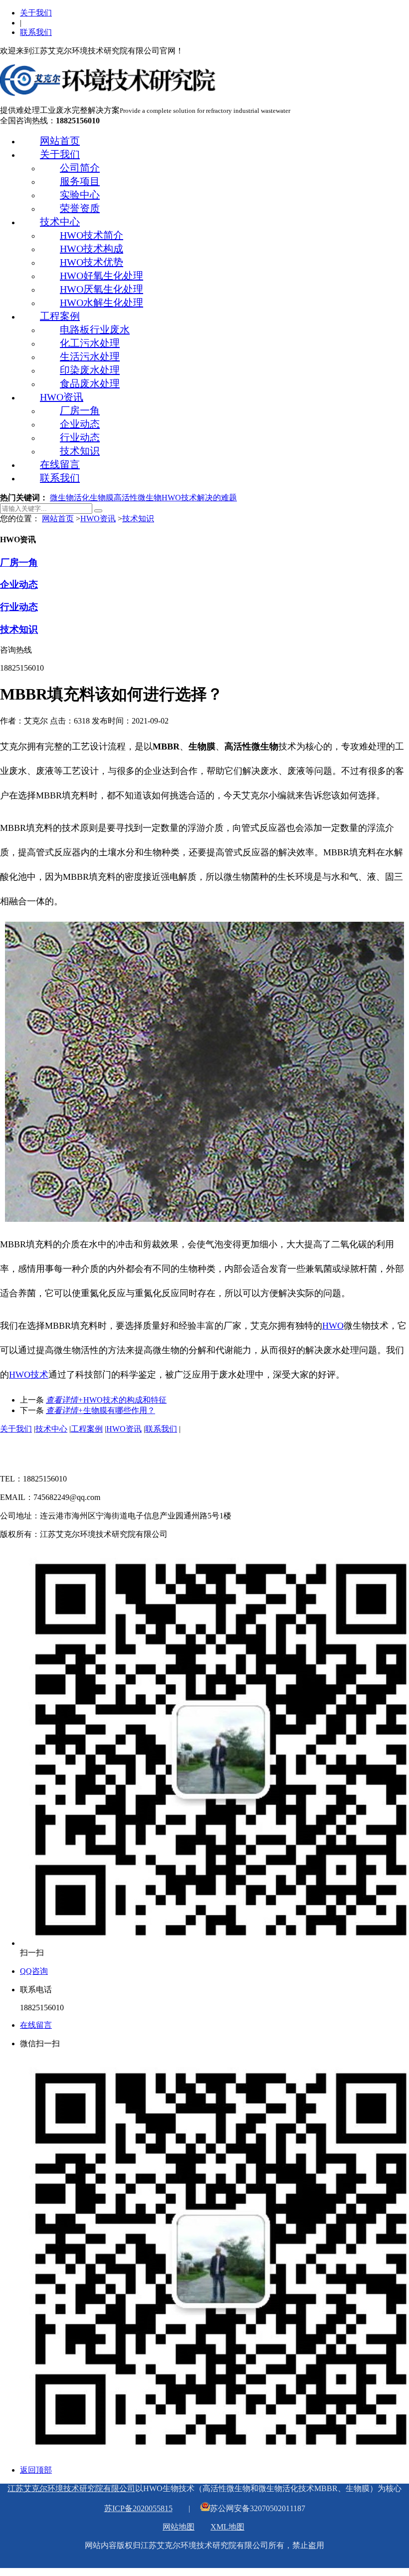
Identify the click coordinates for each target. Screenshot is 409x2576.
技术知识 (80, 451)
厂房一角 (80, 410)
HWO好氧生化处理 (102, 276)
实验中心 (80, 195)
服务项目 (80, 181)
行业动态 (80, 437)
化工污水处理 (90, 343)
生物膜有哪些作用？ (101, 1410)
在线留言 (60, 464)
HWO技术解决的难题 (199, 498)
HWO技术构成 (92, 249)
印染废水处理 (90, 370)
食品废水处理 (90, 383)
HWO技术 (29, 1375)
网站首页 (60, 141)
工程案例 (60, 316)
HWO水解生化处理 (102, 303)
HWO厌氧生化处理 (102, 289)
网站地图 (179, 2527)
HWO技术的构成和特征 (106, 1400)
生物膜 (102, 498)
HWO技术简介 (92, 235)
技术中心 (60, 222)
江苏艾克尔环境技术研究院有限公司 (71, 2488)
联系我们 (36, 32)
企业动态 (80, 424)
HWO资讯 (62, 397)
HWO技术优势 (92, 262)
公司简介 (80, 168)
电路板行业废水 (95, 330)
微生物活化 (70, 498)
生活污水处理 (90, 357)
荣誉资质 (80, 208)
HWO (333, 1326)
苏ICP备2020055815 (138, 2508)
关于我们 (36, 13)
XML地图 (227, 2527)
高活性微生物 (138, 498)
